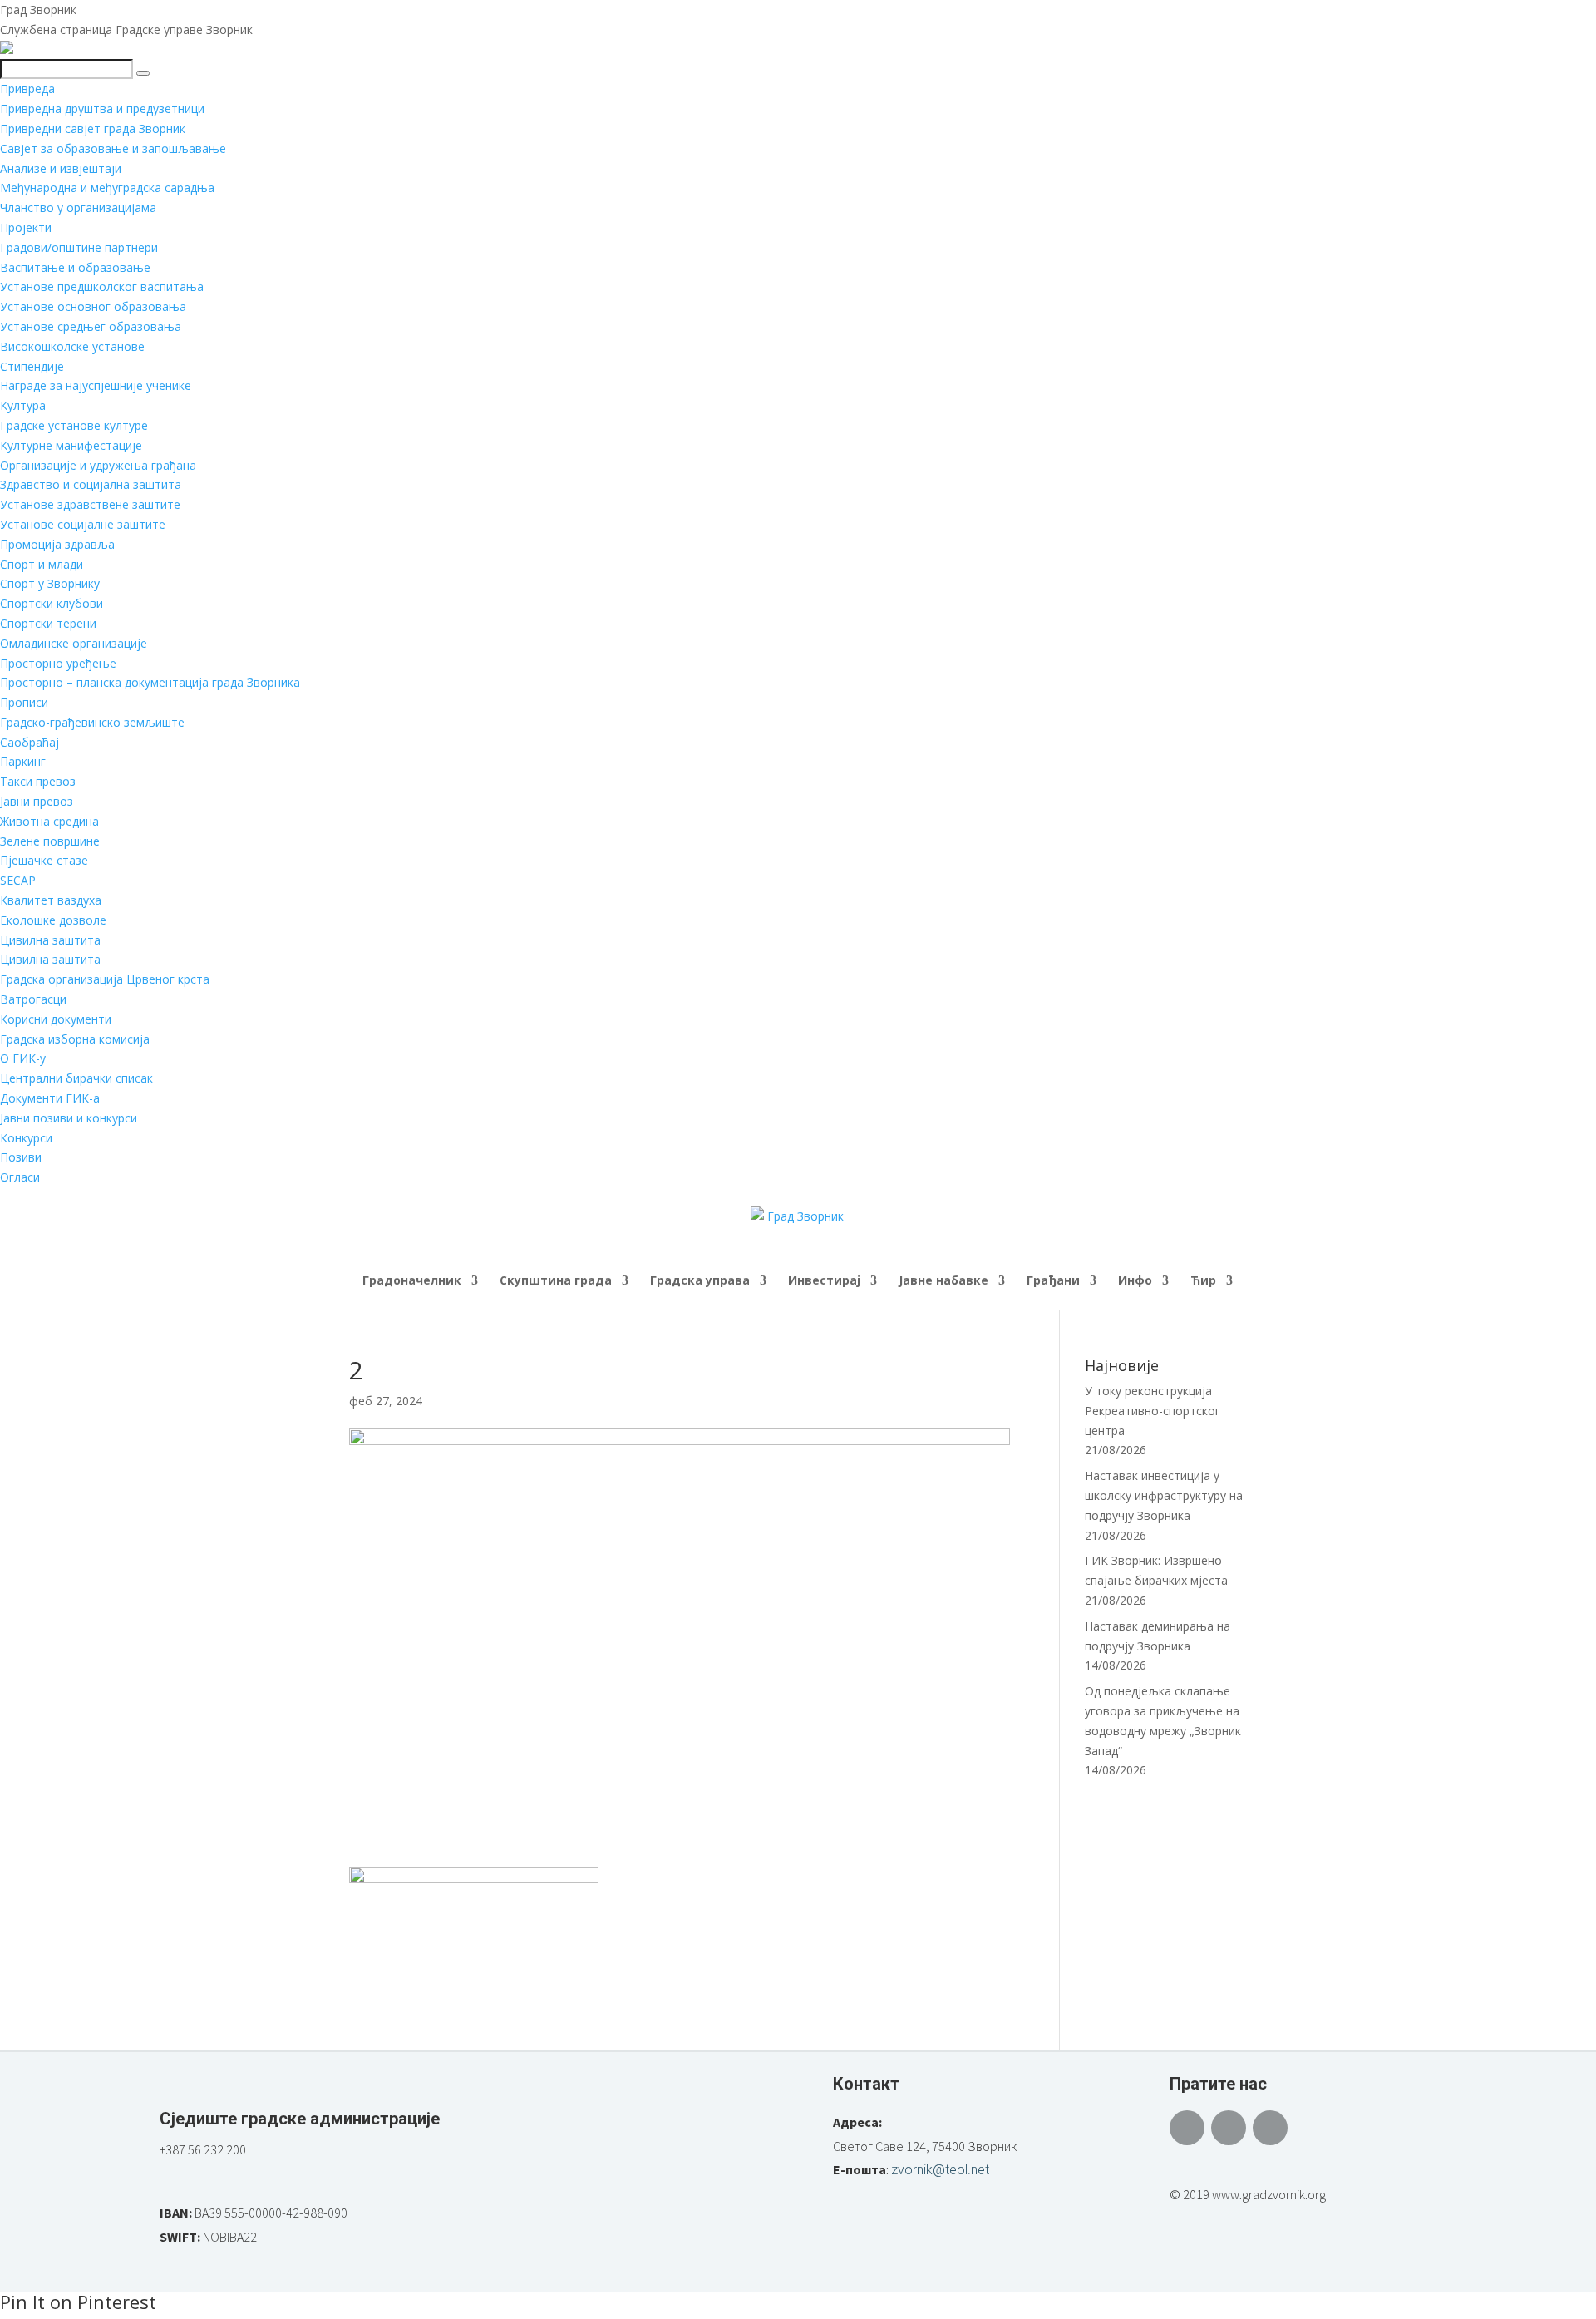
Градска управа (700, 1281)
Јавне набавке (943, 1281)
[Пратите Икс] (1229, 2128)
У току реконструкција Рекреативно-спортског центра (1153, 1411)
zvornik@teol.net (940, 2170)
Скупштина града (556, 1281)
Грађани (1053, 1281)
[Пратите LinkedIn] (1270, 2128)
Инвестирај (824, 1281)
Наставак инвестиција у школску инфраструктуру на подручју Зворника (1164, 1495)
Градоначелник (412, 1281)
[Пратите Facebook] (1187, 2128)
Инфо (1135, 1281)
